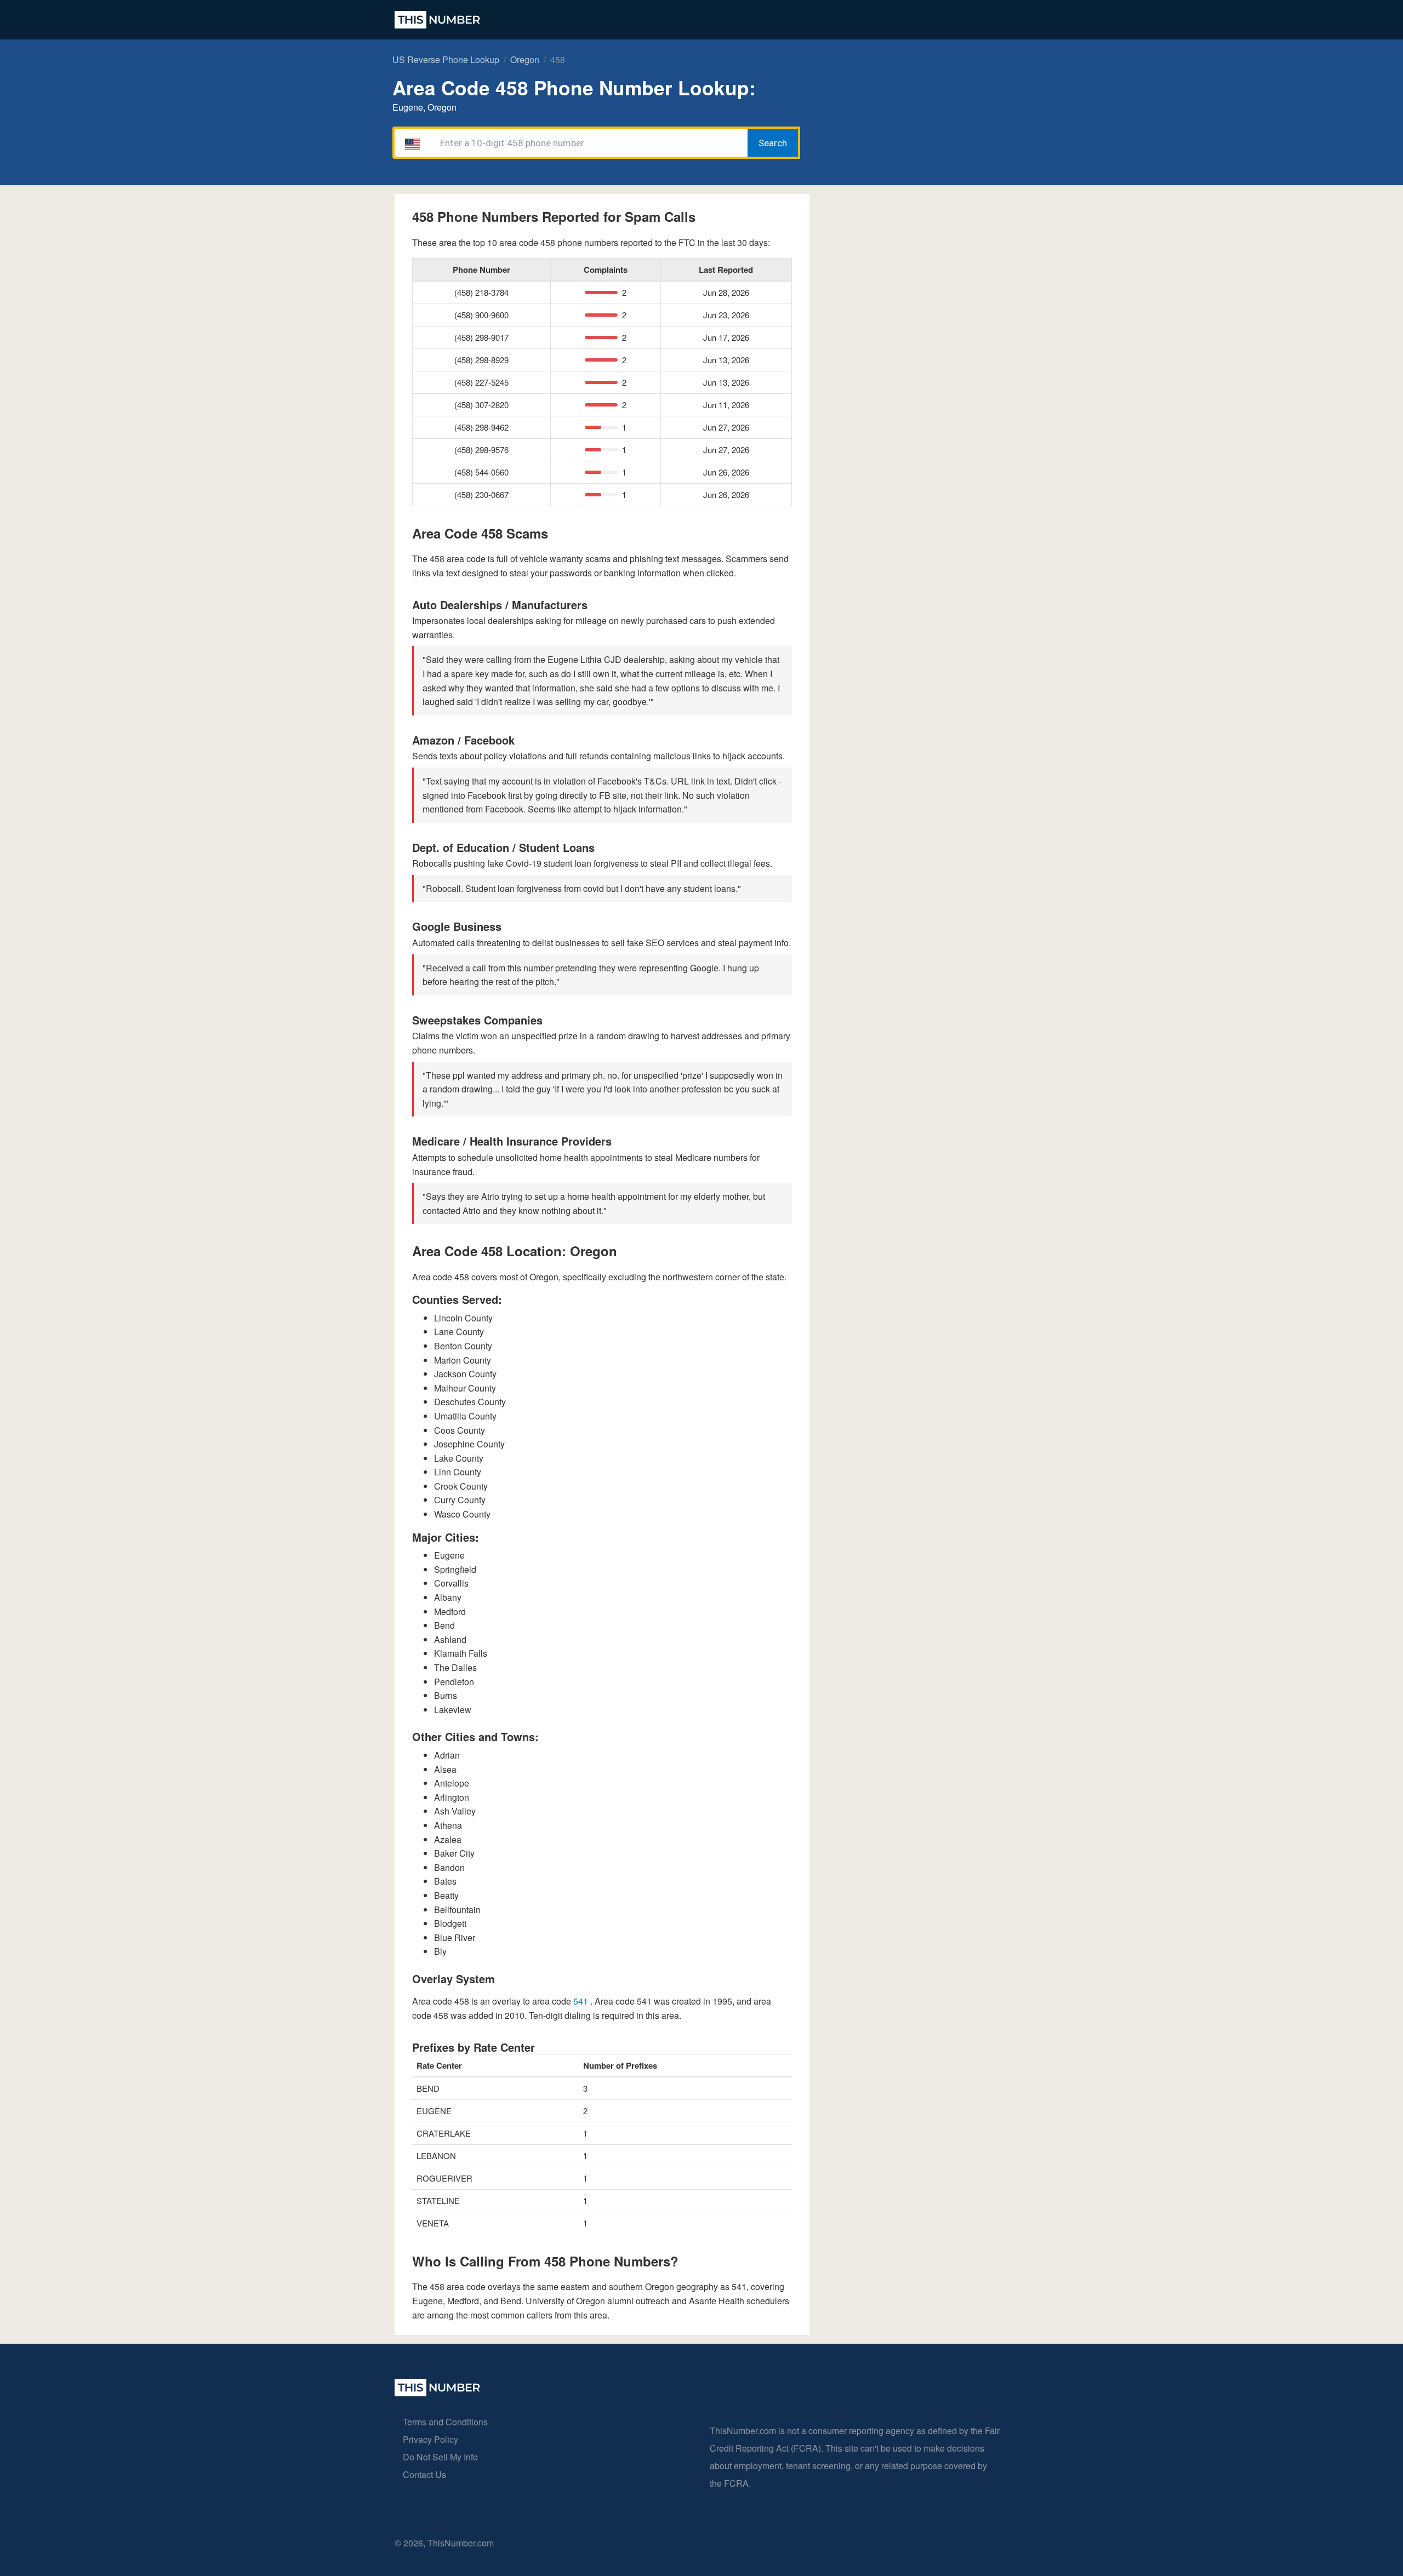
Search (773, 143)
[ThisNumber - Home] (437, 2393)
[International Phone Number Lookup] (437, 20)
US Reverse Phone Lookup (446, 59)
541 (582, 2001)
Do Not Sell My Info (440, 2457)
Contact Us (424, 2474)
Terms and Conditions (445, 2422)
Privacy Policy (430, 2439)
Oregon (525, 59)
